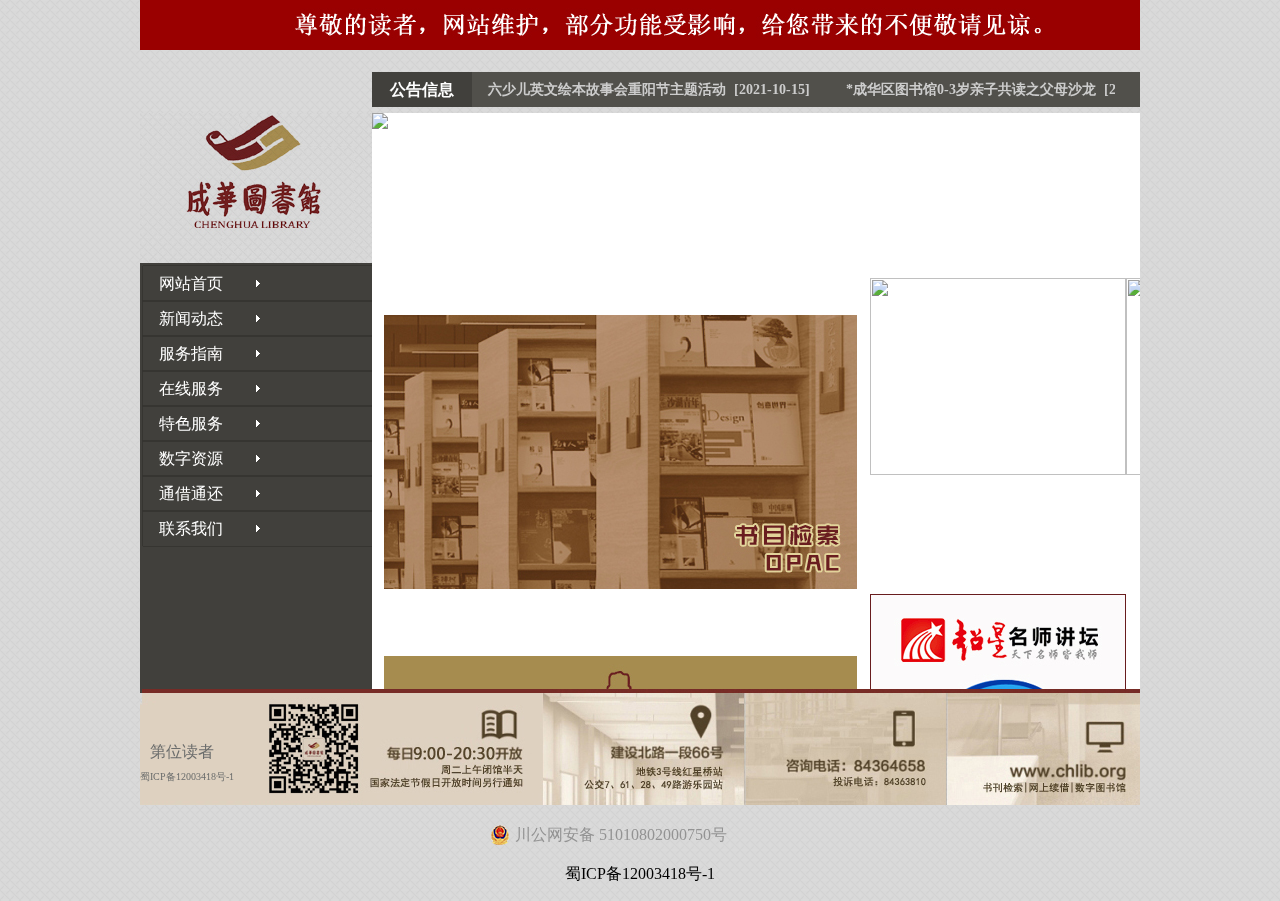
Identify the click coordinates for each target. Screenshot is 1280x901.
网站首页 (183, 283)
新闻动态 (183, 318)
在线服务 (183, 388)
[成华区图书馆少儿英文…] (998, 376)
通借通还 (183, 493)
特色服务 (183, 423)
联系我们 (183, 528)
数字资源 (183, 458)
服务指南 (183, 353)
